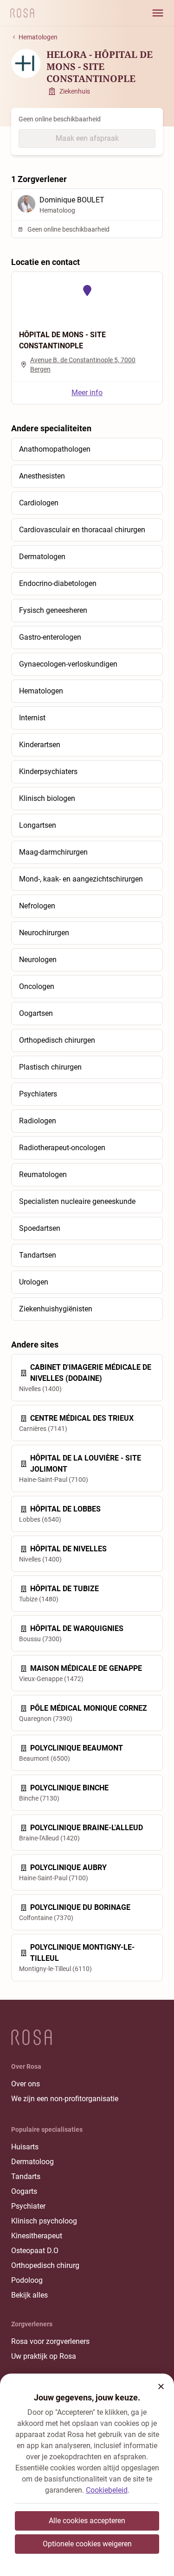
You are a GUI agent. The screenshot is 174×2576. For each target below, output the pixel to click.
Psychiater (28, 2206)
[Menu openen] (158, 13)
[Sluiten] (161, 2387)
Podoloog (27, 2280)
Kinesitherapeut (37, 2236)
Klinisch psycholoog (44, 2221)
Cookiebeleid (107, 2490)
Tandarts (26, 2176)
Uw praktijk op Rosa (44, 2356)
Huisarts (25, 2147)
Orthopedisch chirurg (45, 2265)
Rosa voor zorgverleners (50, 2341)
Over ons (26, 2084)
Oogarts (24, 2191)
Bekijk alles (29, 2295)
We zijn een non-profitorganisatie (65, 2099)
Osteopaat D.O (35, 2251)
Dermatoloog (32, 2162)
